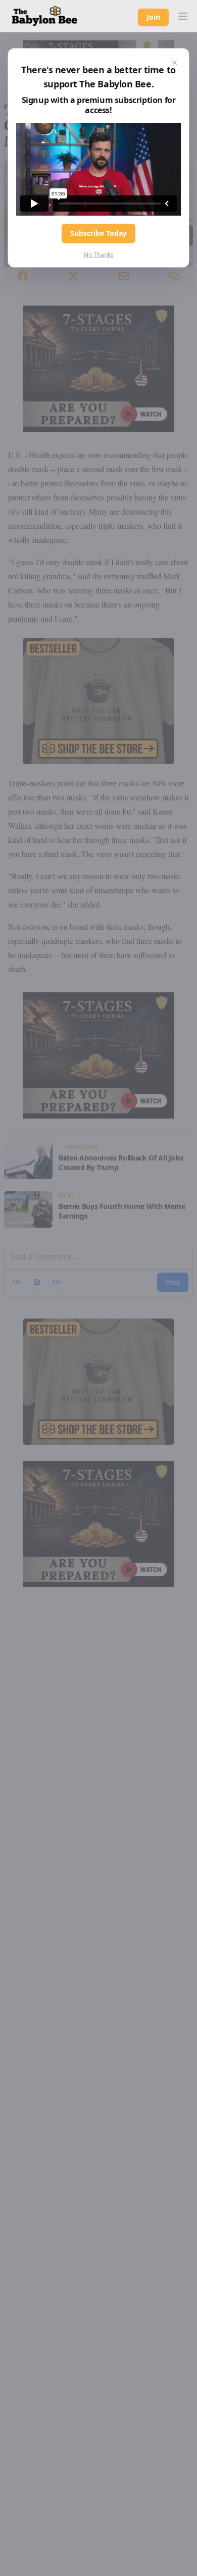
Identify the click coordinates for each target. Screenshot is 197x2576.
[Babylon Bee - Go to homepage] (44, 16)
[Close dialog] (175, 63)
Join (153, 17)
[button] (183, 16)
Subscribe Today (98, 233)
